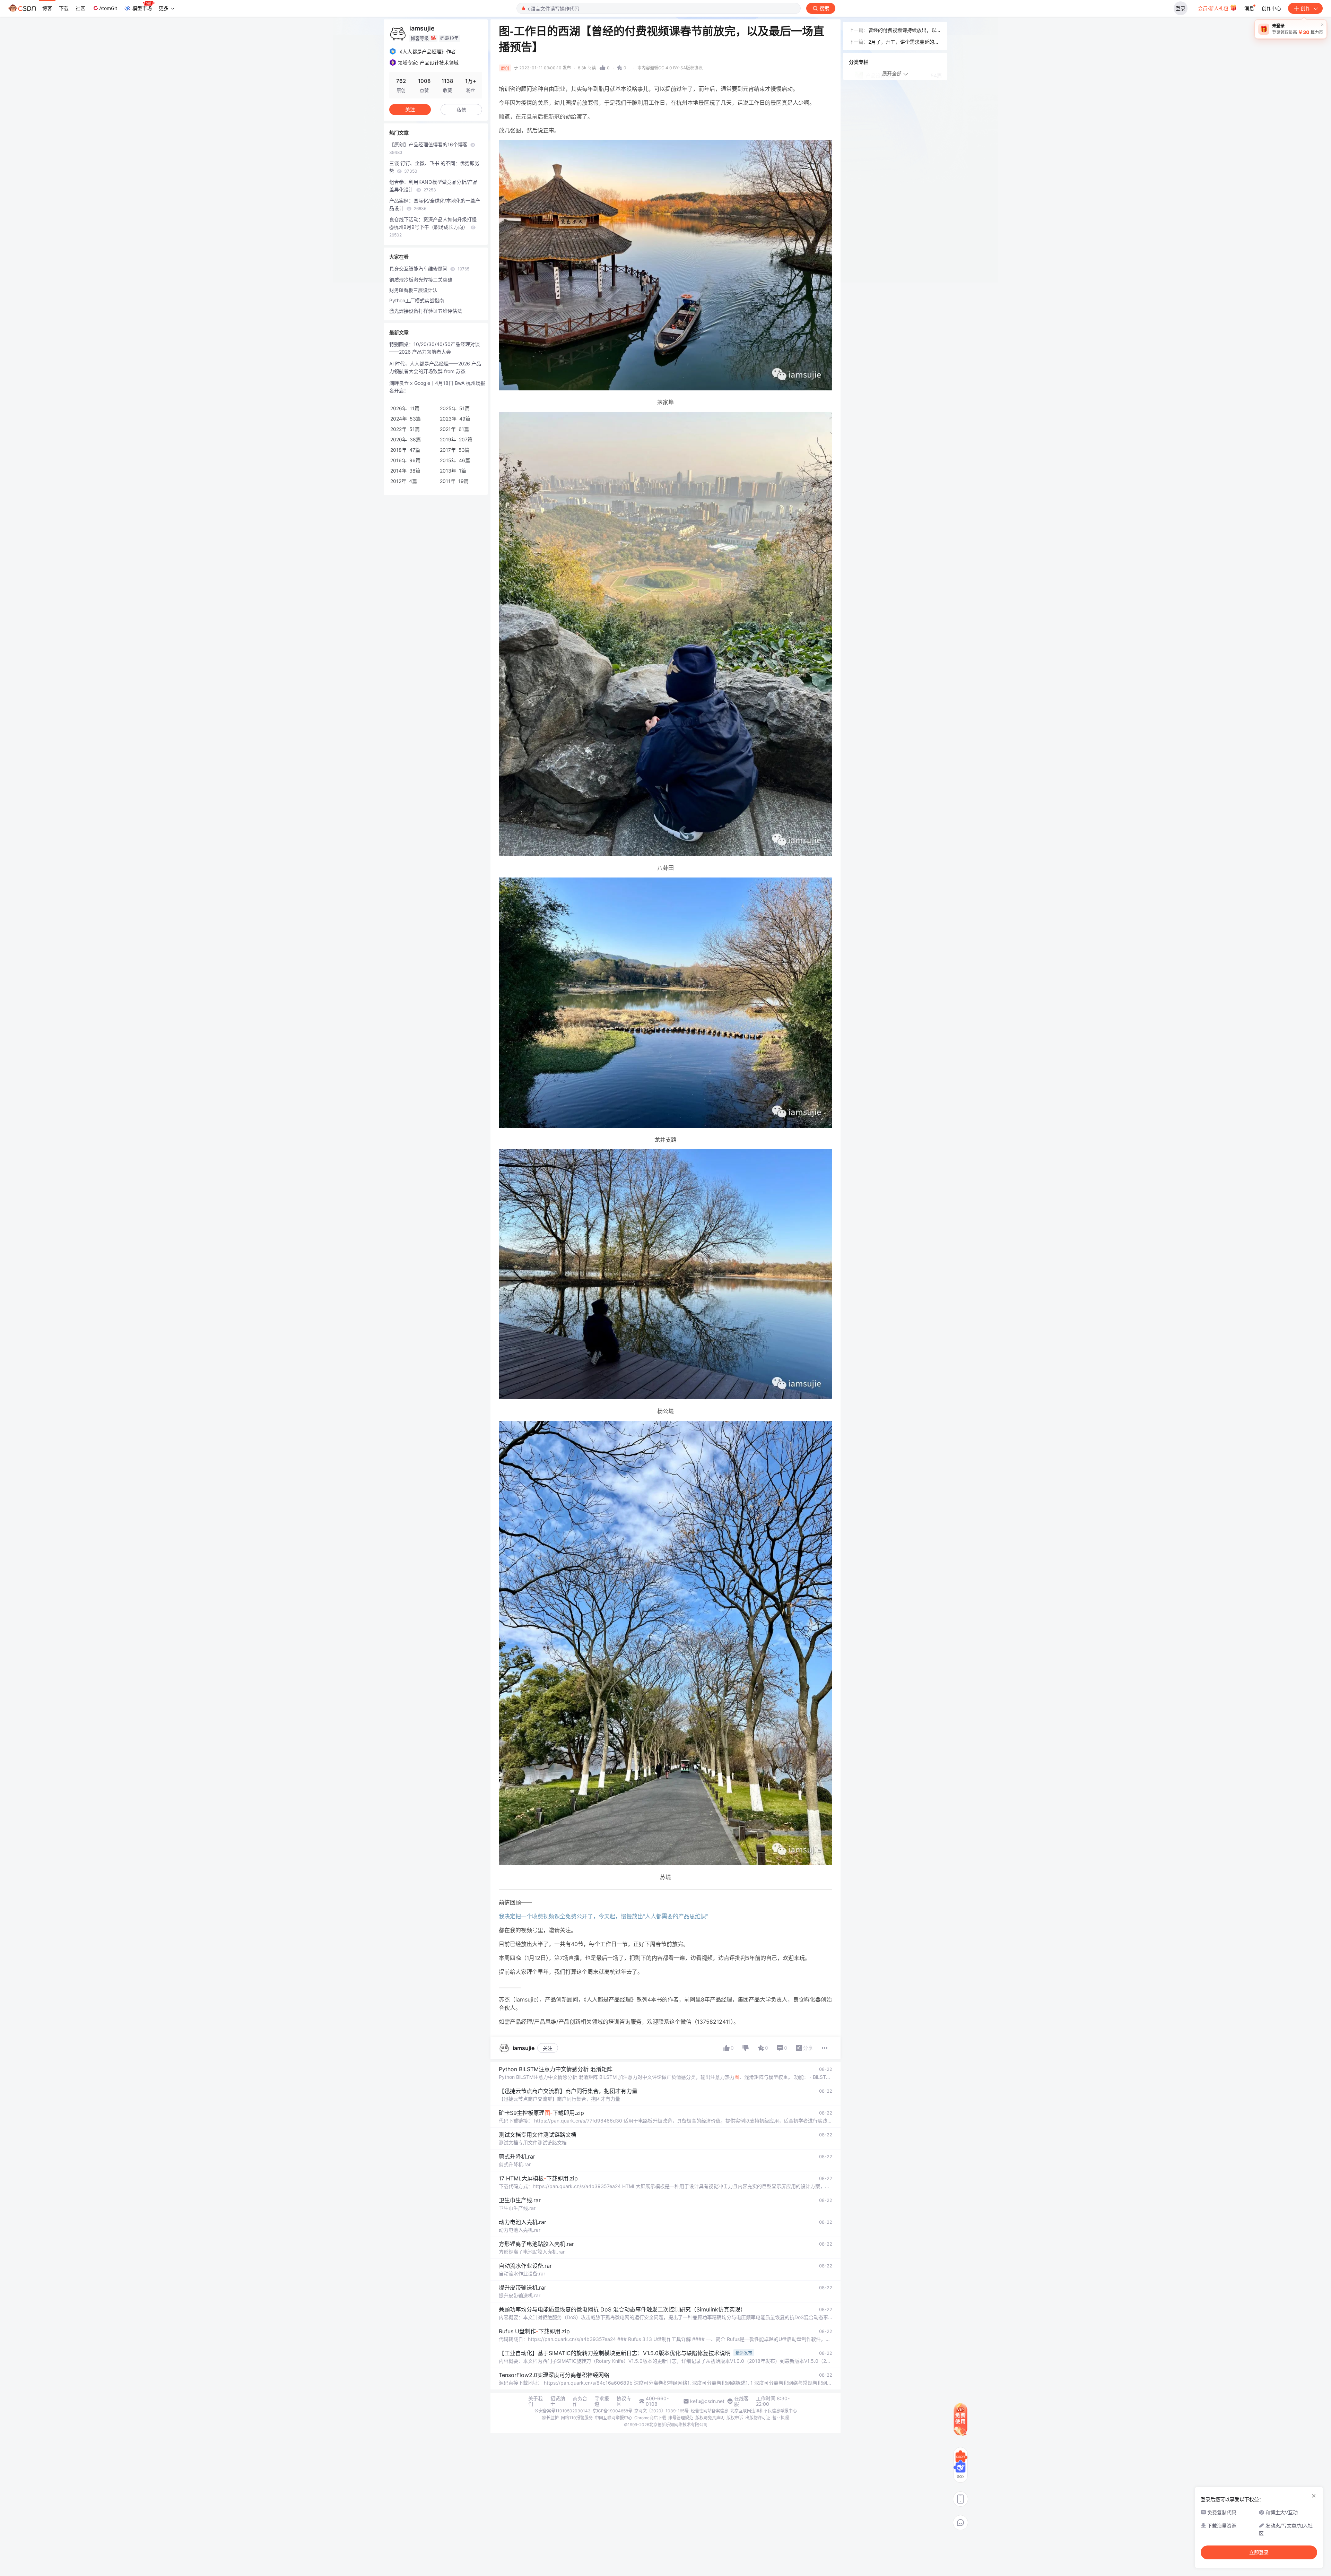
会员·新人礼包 (1214, 8)
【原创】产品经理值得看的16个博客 (429, 148)
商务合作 (580, 2401)
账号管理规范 (681, 2418)
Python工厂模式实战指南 (417, 300)
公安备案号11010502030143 (563, 2411)
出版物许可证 (758, 2418)
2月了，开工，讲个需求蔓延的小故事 (904, 42)
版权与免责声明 (710, 2418)
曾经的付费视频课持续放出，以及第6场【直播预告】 (905, 31)
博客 (47, 8)
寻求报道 (602, 2401)
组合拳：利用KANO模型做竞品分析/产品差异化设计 (433, 186)
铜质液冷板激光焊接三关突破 (421, 280)
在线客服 (741, 2401)
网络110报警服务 (577, 2418)
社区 (80, 8)
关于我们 (536, 2401)
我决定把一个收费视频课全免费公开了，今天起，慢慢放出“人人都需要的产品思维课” (603, 1916)
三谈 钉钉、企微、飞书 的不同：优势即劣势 (434, 167)
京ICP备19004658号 (612, 2411)
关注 (548, 2048)
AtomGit (108, 8)
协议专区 (624, 2401)
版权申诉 (735, 2418)
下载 (64, 8)
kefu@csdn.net (707, 2401)
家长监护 (550, 2418)
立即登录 (1259, 2552)
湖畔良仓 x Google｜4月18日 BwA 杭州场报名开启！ (437, 387)
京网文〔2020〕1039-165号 (662, 2411)
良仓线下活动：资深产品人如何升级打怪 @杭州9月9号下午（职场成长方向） (433, 227)
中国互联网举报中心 (614, 2418)
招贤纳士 (558, 2401)
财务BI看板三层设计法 (413, 290)
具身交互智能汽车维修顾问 (429, 269)
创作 (1305, 8)
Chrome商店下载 (650, 2418)
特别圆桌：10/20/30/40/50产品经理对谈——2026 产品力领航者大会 (434, 348)
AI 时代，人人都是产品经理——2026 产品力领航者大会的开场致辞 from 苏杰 (435, 367)
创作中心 (1271, 8)
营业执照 (781, 2418)
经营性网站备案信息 (710, 2411)
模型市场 (142, 8)
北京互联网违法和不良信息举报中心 (764, 2411)
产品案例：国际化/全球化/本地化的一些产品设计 (435, 204)
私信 (461, 110)
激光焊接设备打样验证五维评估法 (426, 311)
